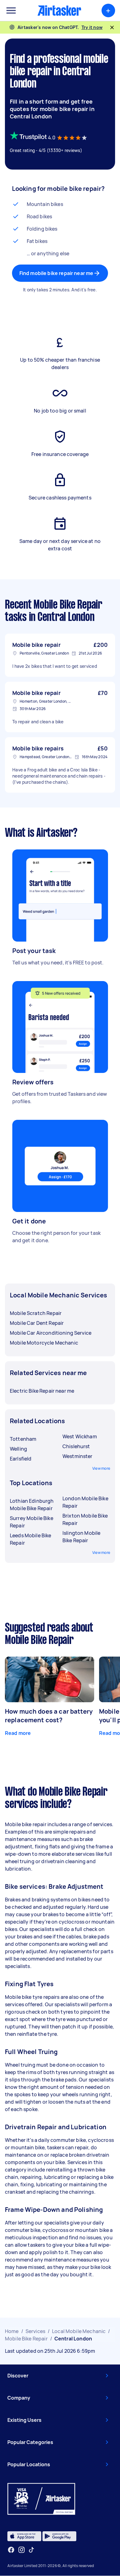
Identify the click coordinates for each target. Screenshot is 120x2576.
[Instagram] (22, 2550)
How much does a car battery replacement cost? (49, 1716)
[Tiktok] (31, 2550)
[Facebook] (11, 2550)
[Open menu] (11, 10)
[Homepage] (59, 10)
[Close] (112, 27)
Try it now (92, 27)
